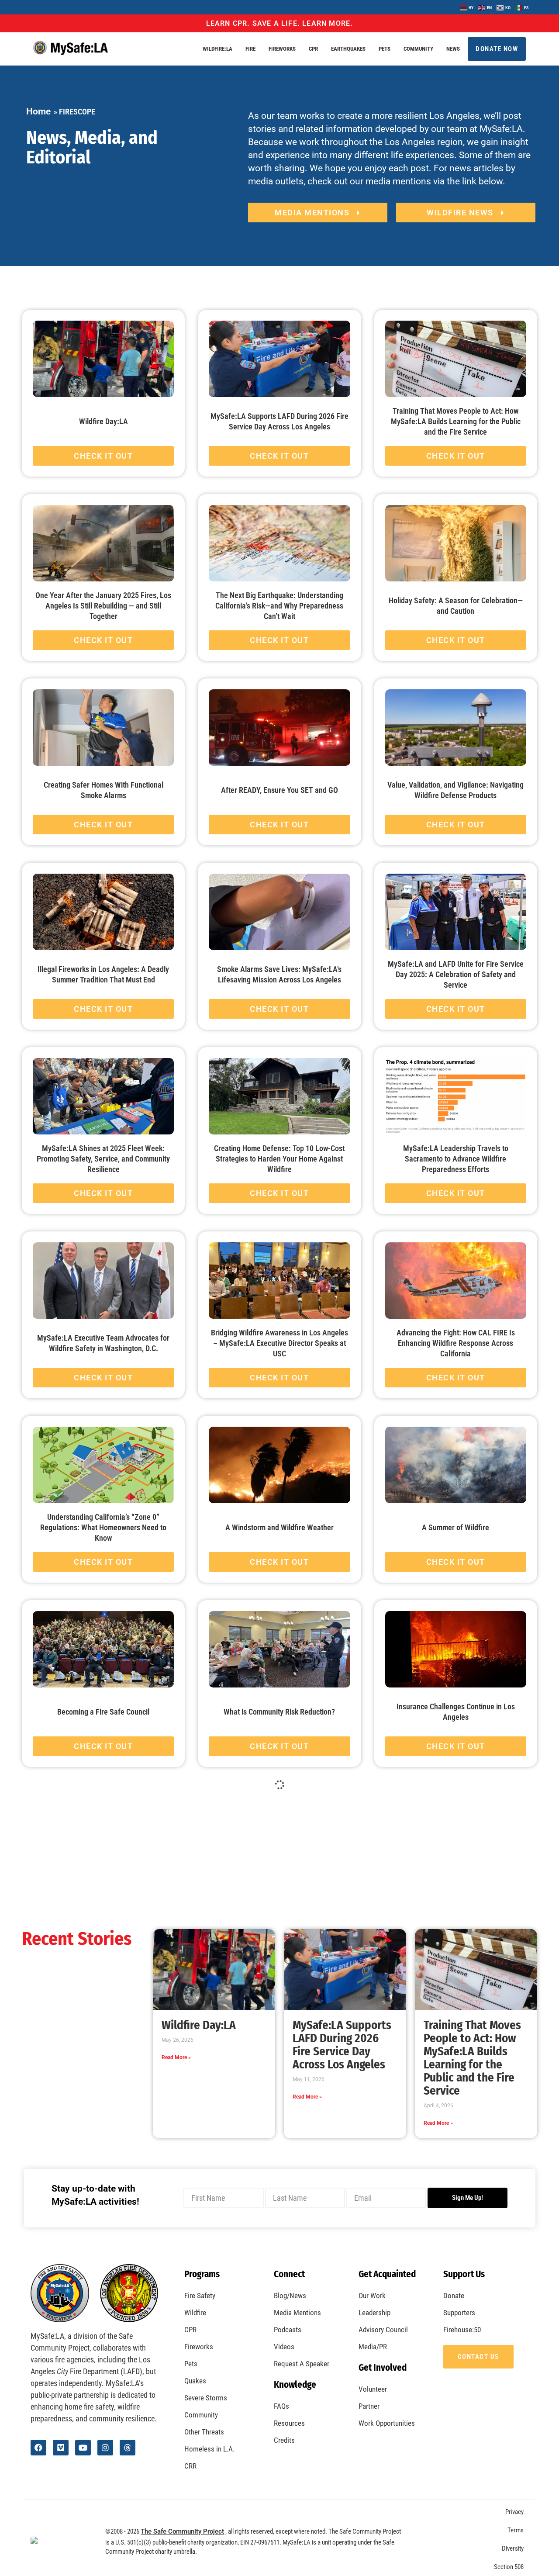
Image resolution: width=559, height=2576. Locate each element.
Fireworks (282, 49)
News (453, 49)
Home (38, 111)
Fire (250, 49)
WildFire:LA (217, 49)
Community (418, 49)
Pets (385, 49)
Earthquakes (348, 49)
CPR (313, 49)
